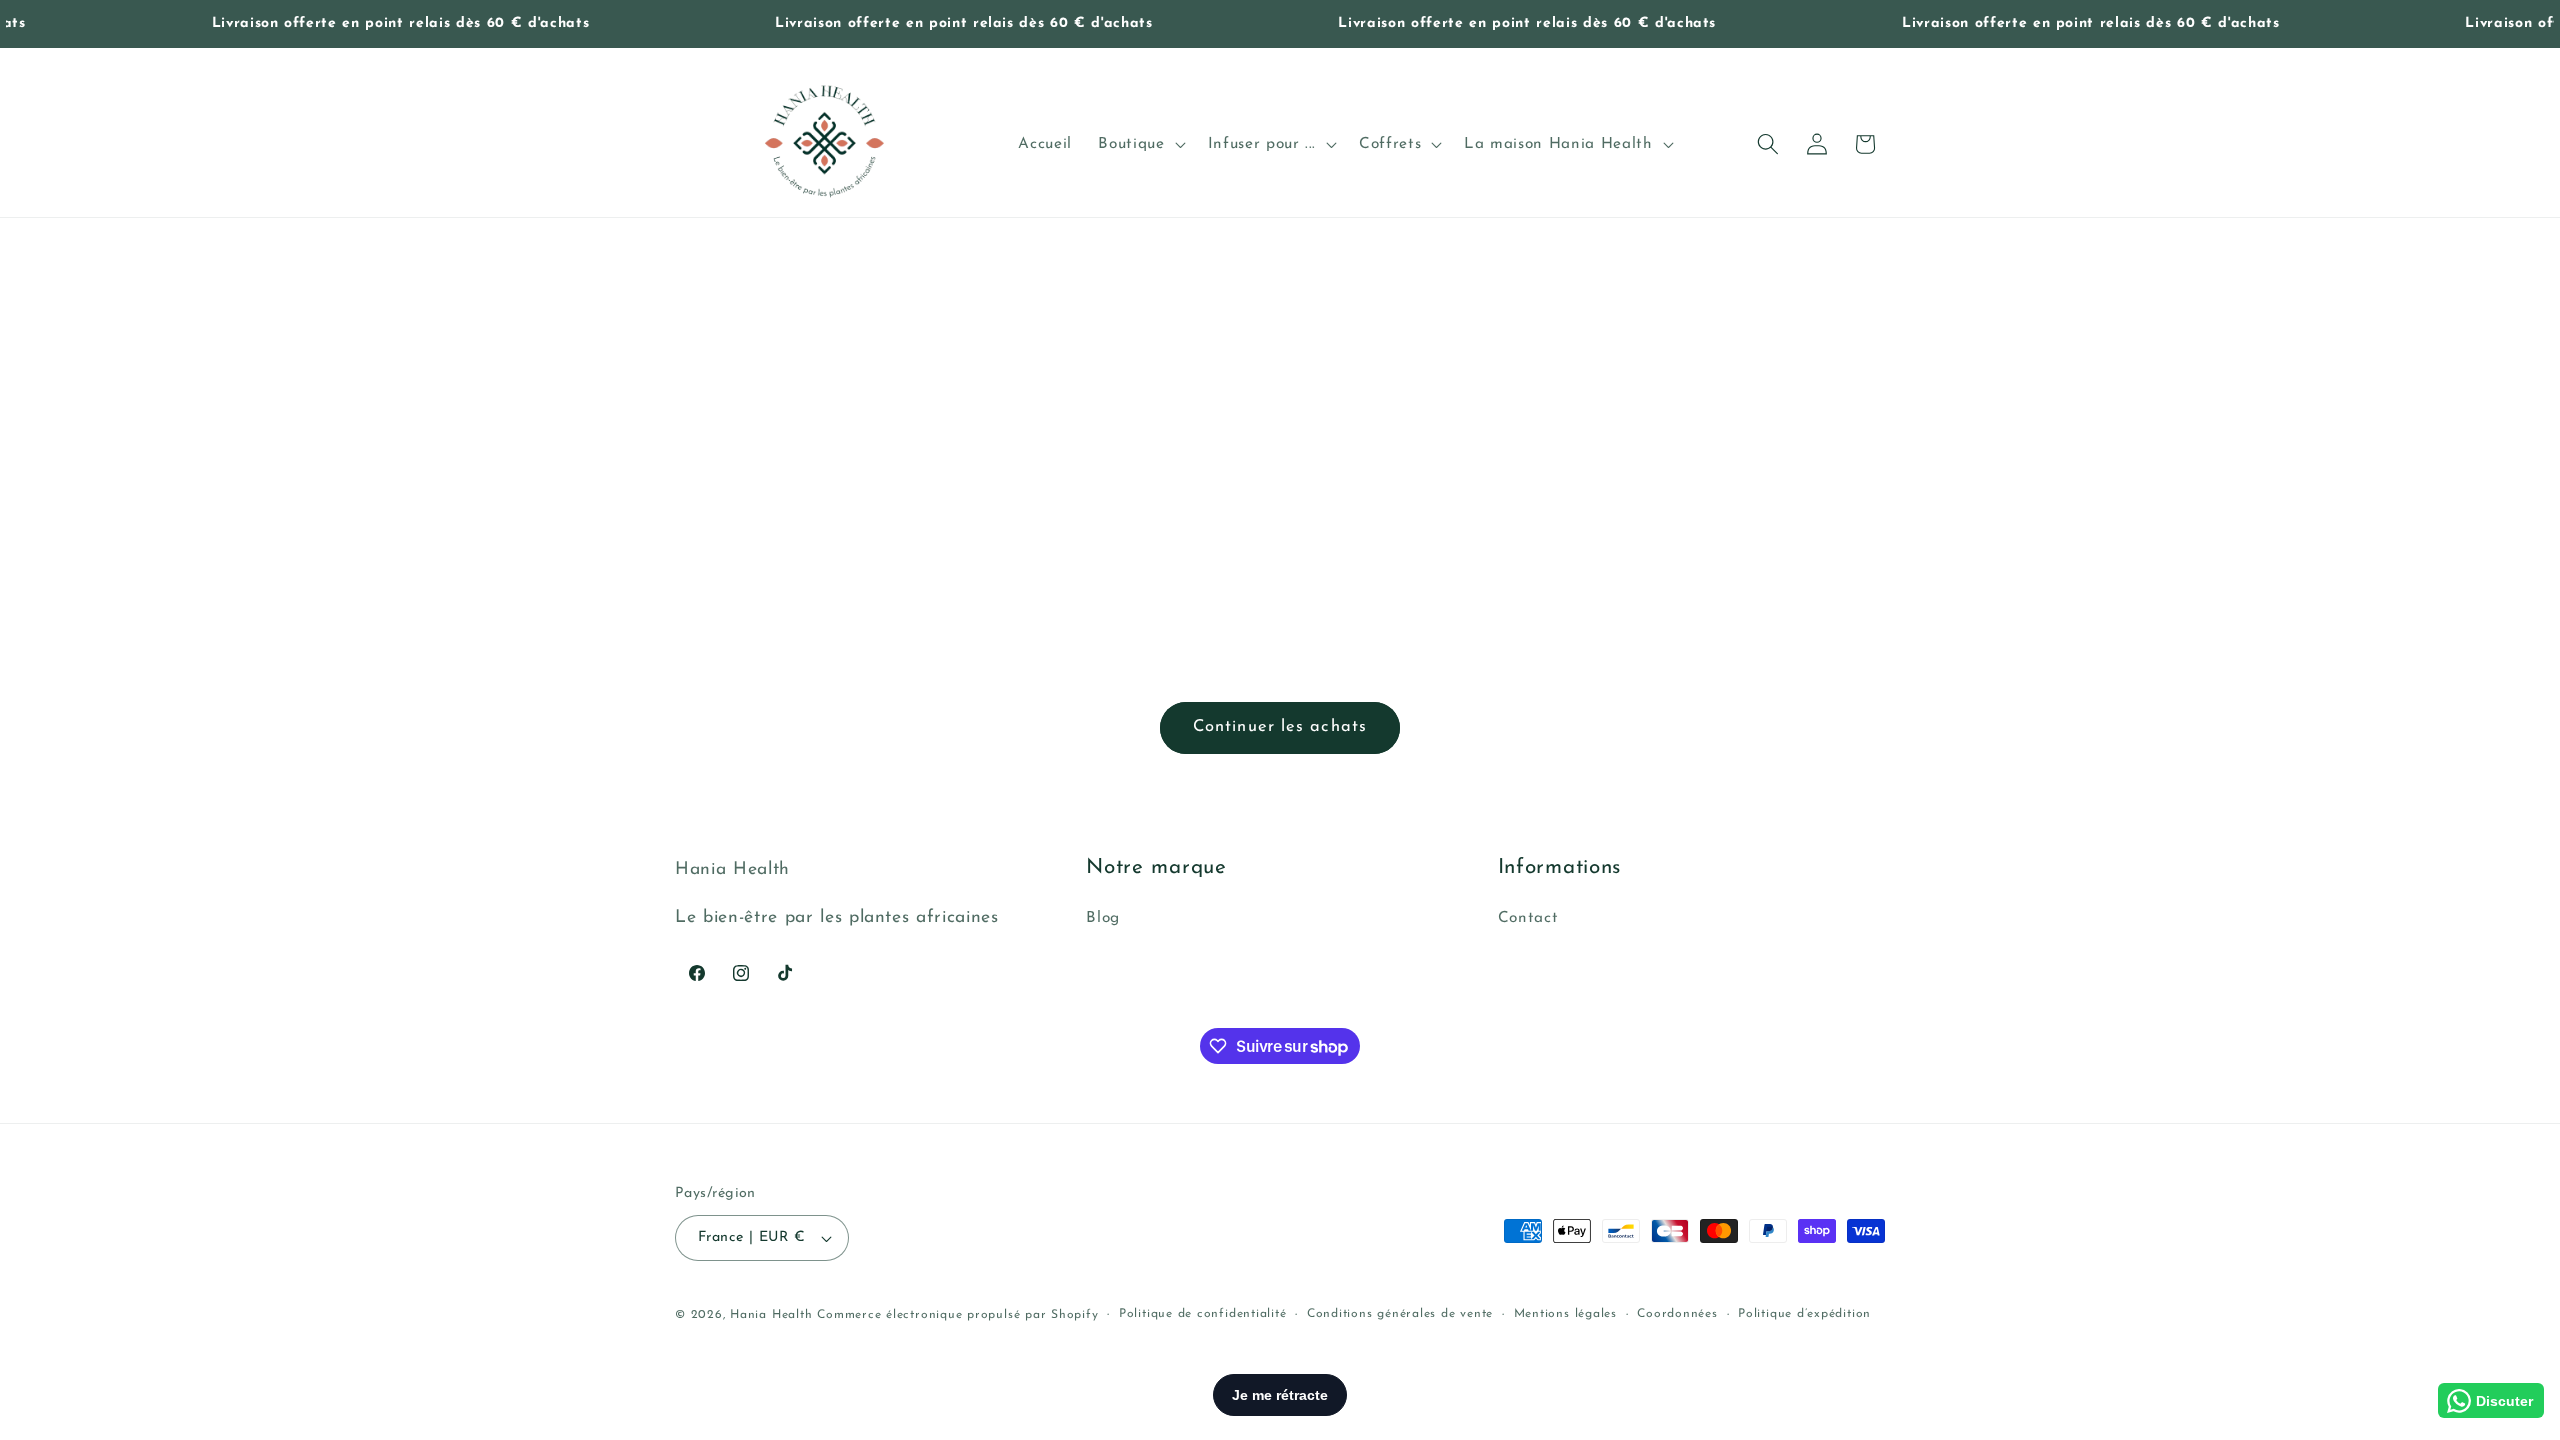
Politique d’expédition (1804, 1314)
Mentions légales (1565, 1314)
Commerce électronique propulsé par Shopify (957, 1315)
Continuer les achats (1280, 727)
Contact (1528, 918)
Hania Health (771, 1315)
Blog (1103, 918)
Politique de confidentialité (1203, 1314)
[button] (1139, 144)
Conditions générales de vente (1400, 1314)
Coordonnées (1677, 1314)
